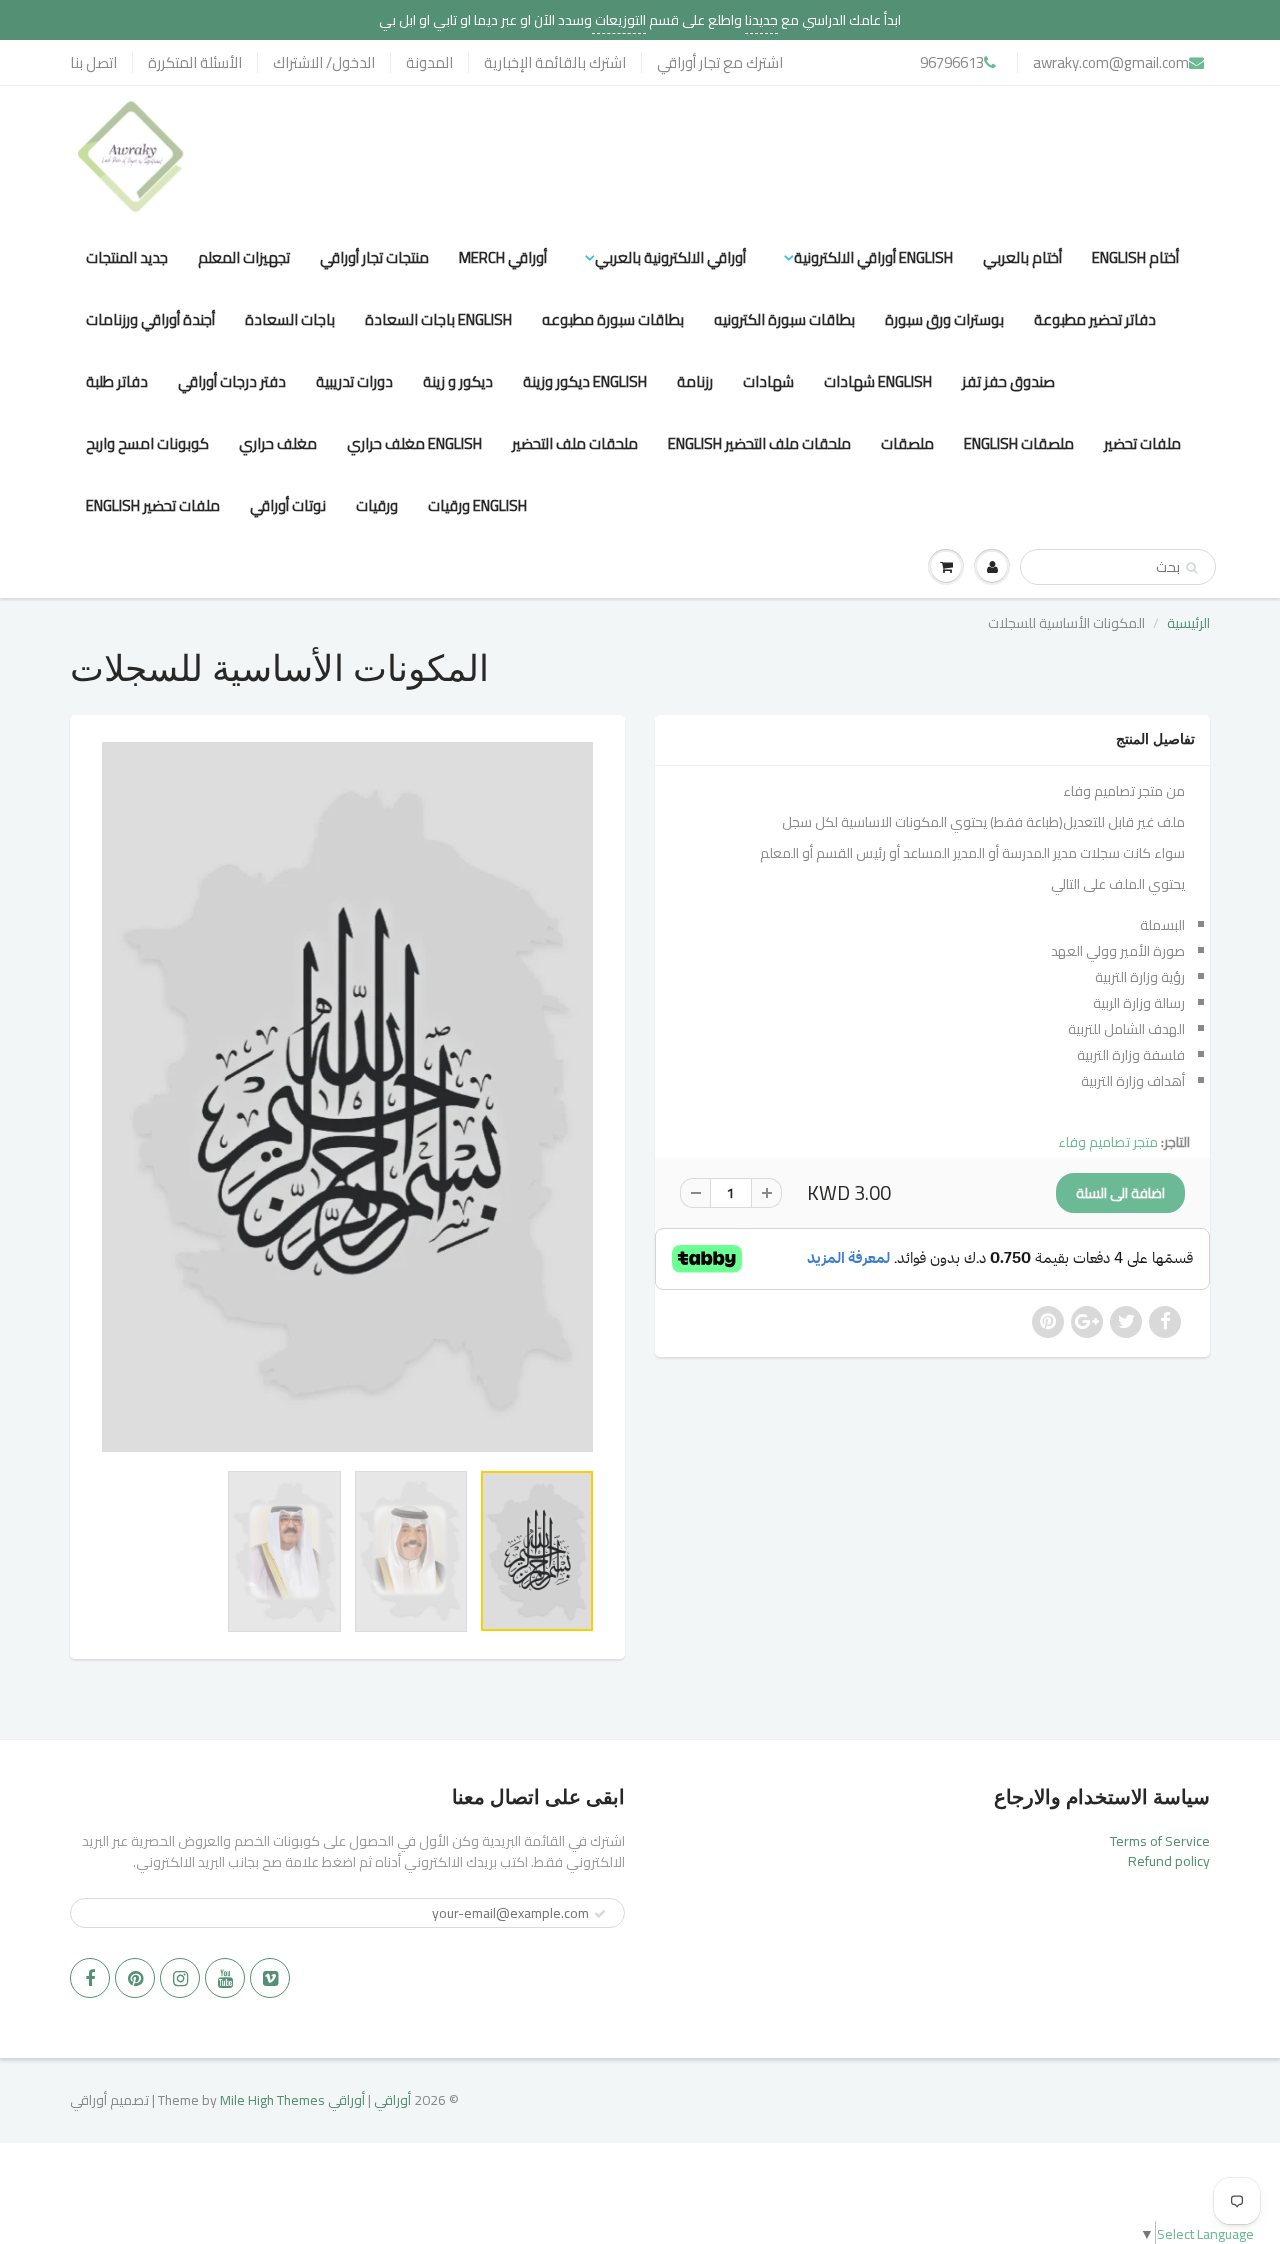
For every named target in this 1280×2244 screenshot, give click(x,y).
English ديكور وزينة (585, 381)
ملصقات (907, 443)
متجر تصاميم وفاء (1108, 1142)
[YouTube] (225, 1978)
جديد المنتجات (127, 257)
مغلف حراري (278, 443)
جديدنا (761, 20)
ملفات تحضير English (153, 505)
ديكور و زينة (458, 381)
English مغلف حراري (414, 443)
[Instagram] (180, 1978)
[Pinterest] (135, 1978)
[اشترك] (600, 1914)
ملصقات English (1019, 443)
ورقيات (377, 505)
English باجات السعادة (438, 319)
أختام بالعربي (1022, 257)
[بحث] (1191, 568)
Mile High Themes (272, 2100)
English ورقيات (477, 505)
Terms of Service (1160, 1841)
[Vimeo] (270, 1978)
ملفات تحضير (1142, 443)
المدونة (429, 62)
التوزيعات (619, 20)
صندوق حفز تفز (1008, 381)
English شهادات (878, 381)
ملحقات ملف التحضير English (759, 443)
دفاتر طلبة (117, 381)
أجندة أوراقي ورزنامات (150, 319)
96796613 (952, 62)
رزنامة (695, 381)
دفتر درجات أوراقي (232, 381)
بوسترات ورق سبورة (944, 319)
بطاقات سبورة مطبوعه (613, 319)
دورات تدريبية (354, 381)
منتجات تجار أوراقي (374, 257)
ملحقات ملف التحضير (575, 443)
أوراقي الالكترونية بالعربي (670, 257)
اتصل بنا (93, 62)
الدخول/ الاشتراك (324, 62)
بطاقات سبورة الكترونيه (784, 319)
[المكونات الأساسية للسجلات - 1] (347, 1096)
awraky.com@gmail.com (1111, 62)
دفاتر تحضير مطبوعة (1095, 319)
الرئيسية (1188, 623)
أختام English (1135, 257)
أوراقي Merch (503, 257)
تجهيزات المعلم (244, 257)
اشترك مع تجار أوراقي (720, 62)
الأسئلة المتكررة (195, 62)
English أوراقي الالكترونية (873, 257)
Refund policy (1169, 1861)
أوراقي (392, 2100)
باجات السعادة (290, 319)
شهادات (768, 381)
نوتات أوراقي (288, 505)
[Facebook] (90, 1978)
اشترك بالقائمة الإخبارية (555, 62)
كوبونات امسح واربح (147, 443)
